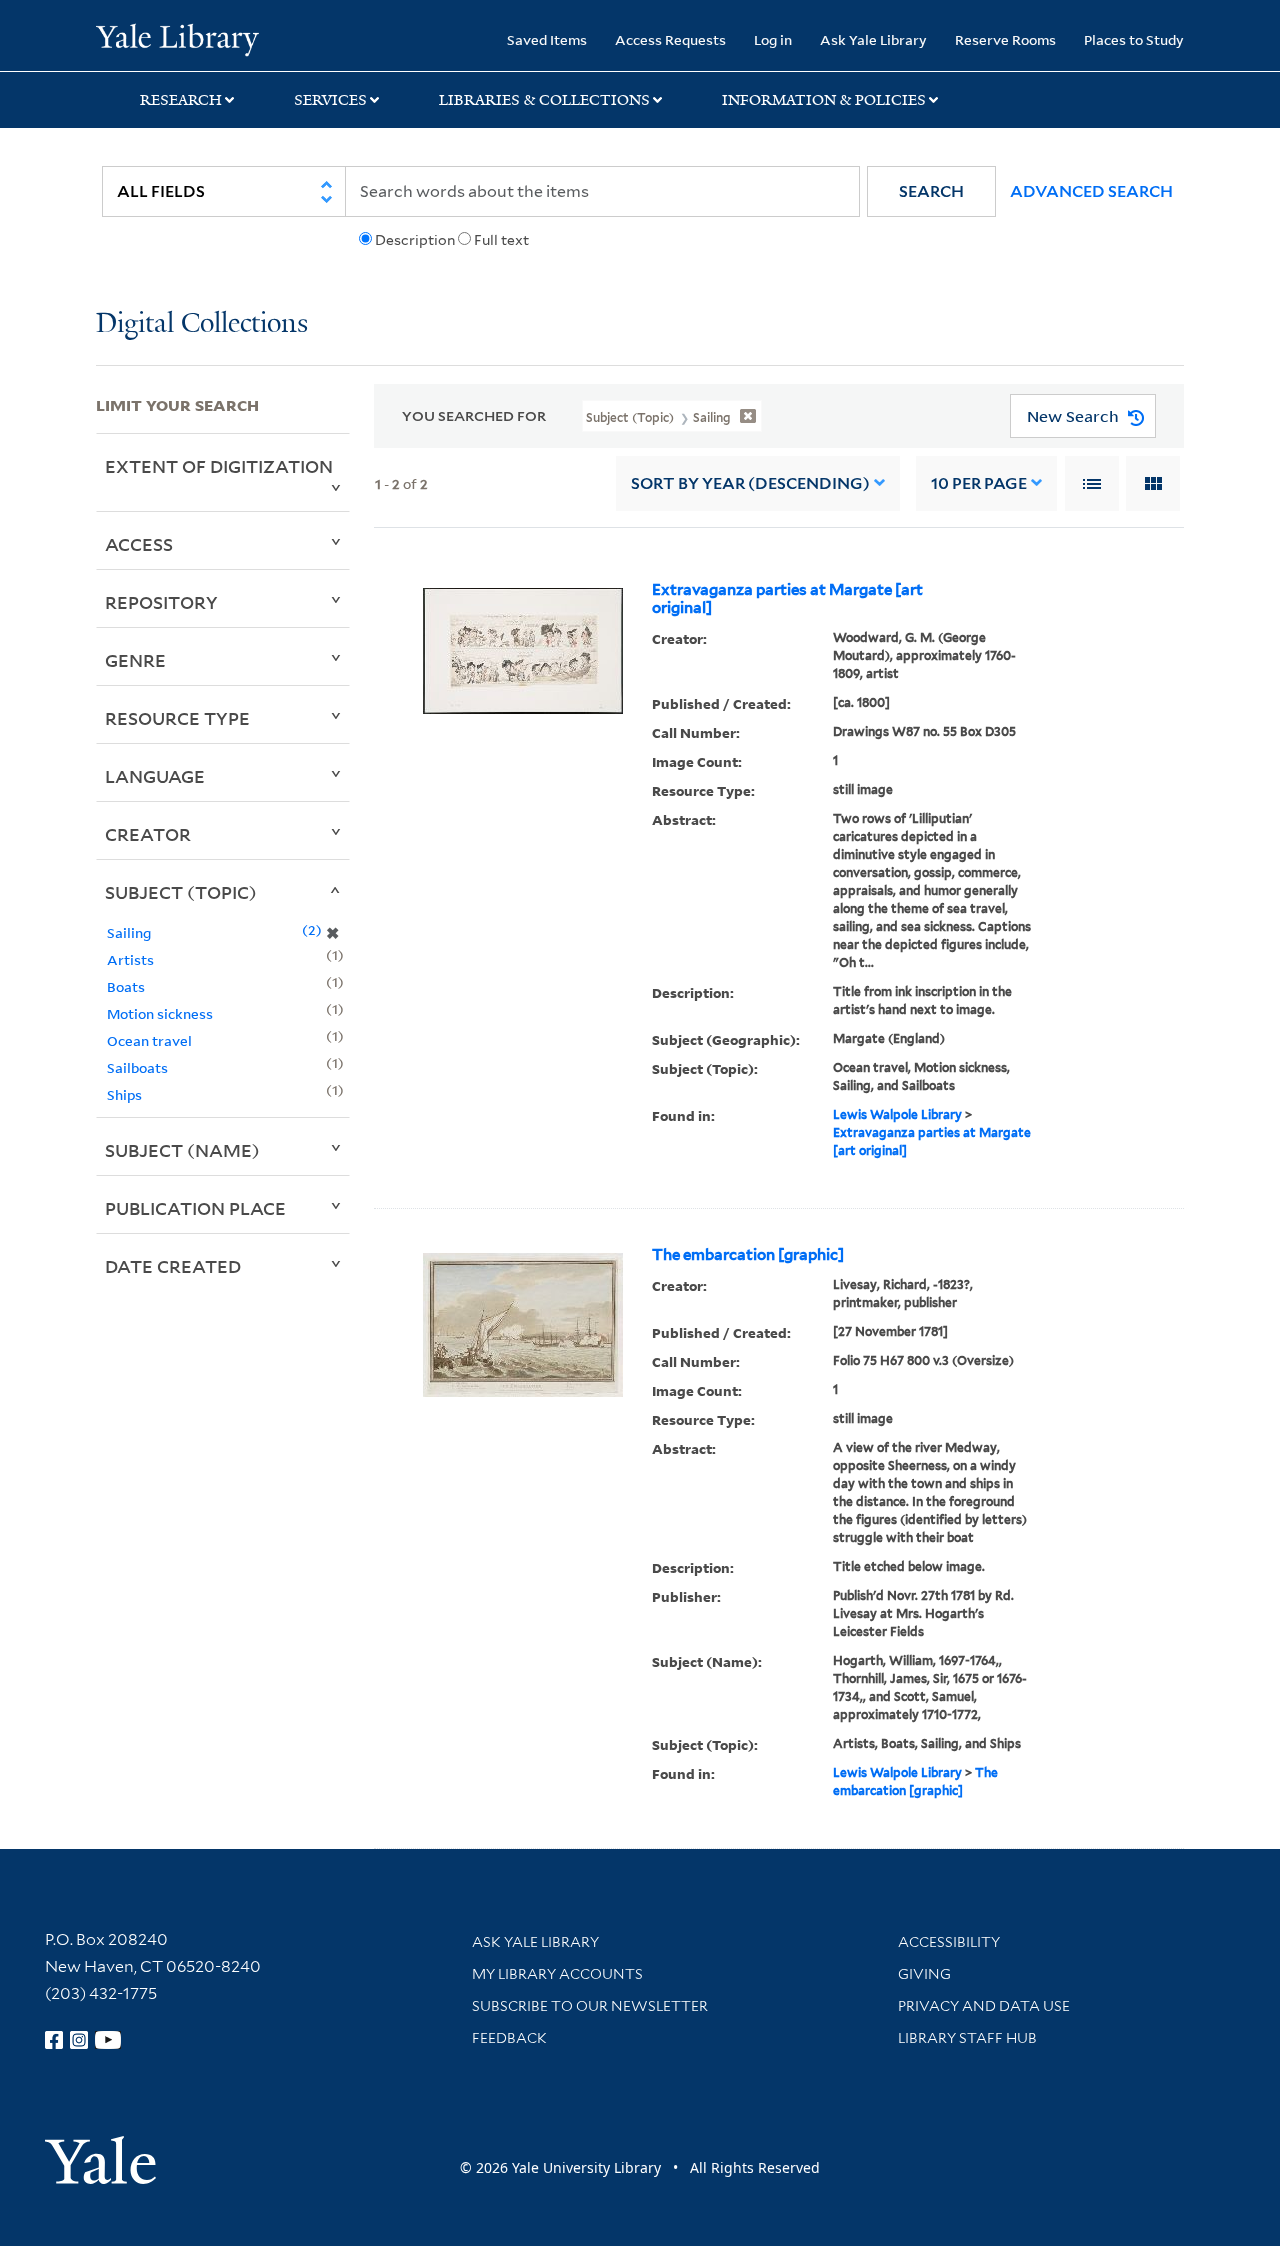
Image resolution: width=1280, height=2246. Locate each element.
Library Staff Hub (967, 2038)
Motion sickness (160, 1013)
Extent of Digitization (219, 466)
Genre (135, 660)
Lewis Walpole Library (897, 1114)
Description (415, 240)
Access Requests (670, 39)
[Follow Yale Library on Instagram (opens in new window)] (79, 2040)
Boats (126, 986)
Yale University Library (177, 38)
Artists (130, 959)
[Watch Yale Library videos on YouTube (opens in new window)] (108, 2040)
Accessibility (949, 1942)
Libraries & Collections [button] (544, 100)
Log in (773, 39)
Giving (924, 1974)
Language (155, 776)
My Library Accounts (557, 1974)
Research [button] (181, 100)
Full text (501, 240)
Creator (148, 834)
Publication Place (195, 1208)
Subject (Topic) (181, 892)
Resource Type (177, 718)
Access (139, 544)
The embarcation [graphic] (748, 1255)
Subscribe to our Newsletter (590, 2006)
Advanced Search (1091, 191)
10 (979, 483)
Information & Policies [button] (824, 100)
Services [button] (330, 100)
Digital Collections (202, 324)
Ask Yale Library (873, 39)
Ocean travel (149, 1040)
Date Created (173, 1266)
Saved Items (547, 39)
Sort (750, 483)
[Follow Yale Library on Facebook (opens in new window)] (54, 2040)
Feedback (509, 2038)
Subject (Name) (182, 1150)
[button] (931, 191)
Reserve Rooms (1005, 39)
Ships (124, 1094)
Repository (161, 602)
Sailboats (137, 1067)
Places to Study (1134, 39)
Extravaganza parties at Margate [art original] (787, 599)
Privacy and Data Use (984, 2006)
